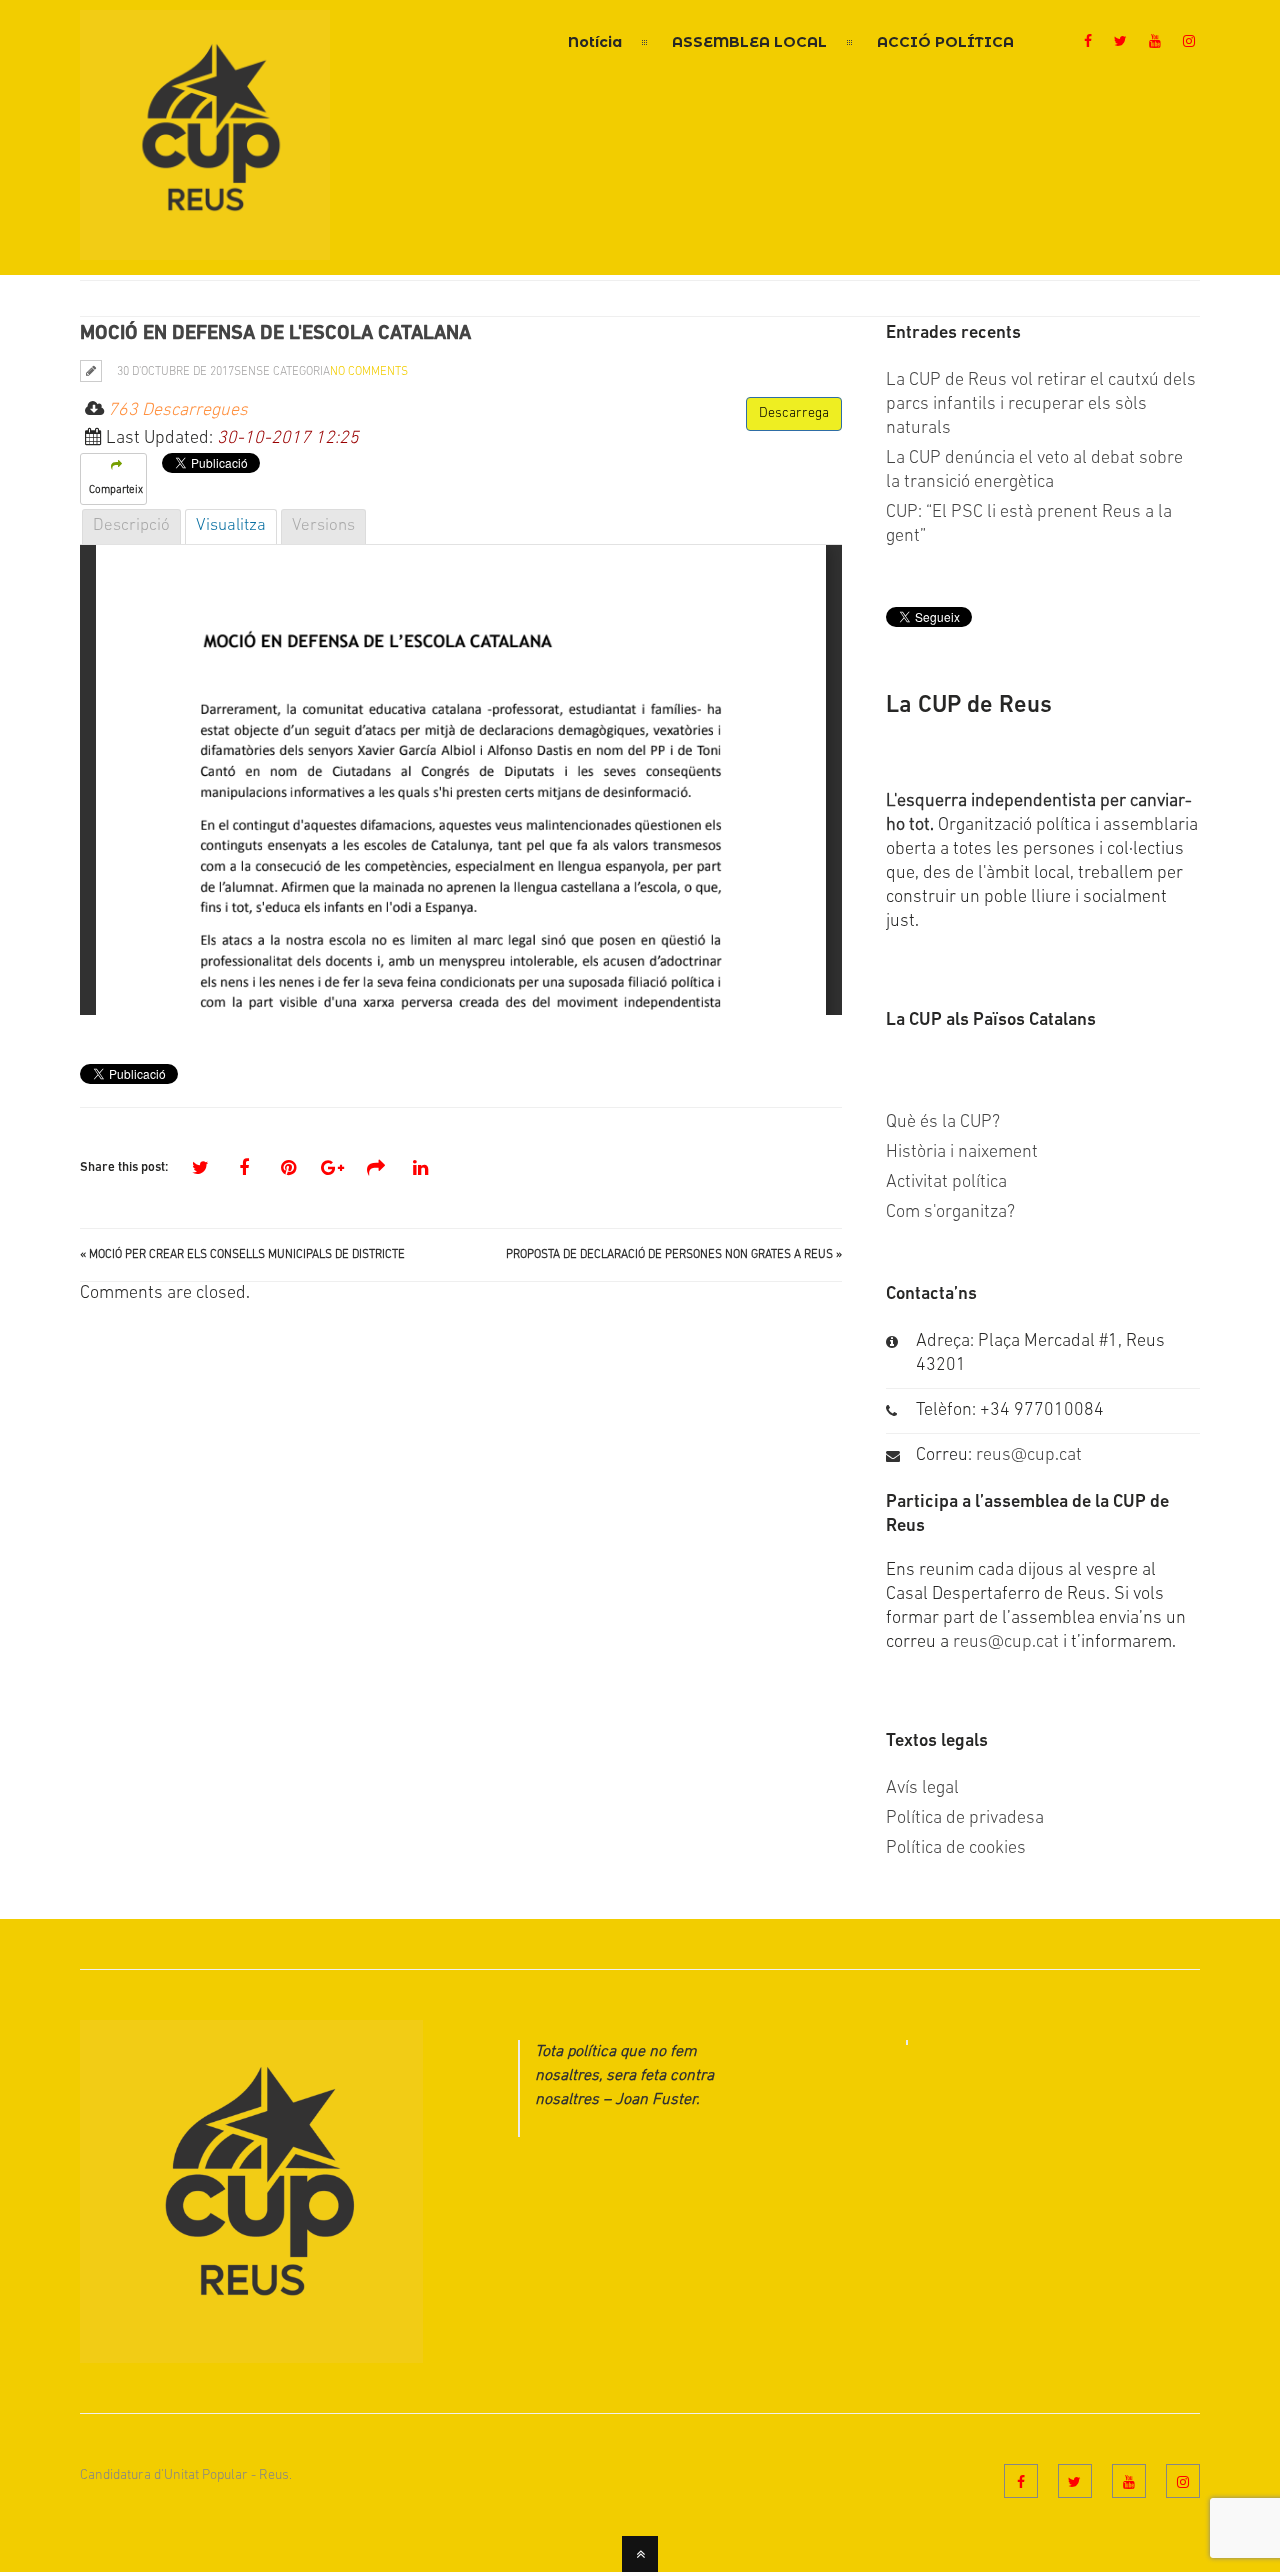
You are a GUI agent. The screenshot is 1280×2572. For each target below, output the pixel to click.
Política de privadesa (965, 1819)
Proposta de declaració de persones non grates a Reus (669, 1255)
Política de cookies (956, 1849)
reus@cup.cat (1029, 1456)
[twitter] (1120, 43)
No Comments (369, 372)
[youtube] (1155, 43)
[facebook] (1088, 43)
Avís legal (922, 1789)
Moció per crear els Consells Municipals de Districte (247, 1255)
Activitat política (946, 1183)
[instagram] (1189, 43)
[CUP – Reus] (205, 248)
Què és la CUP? (943, 1123)
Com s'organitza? (950, 1213)
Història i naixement (962, 1153)
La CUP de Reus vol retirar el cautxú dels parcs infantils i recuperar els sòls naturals (1041, 405)
